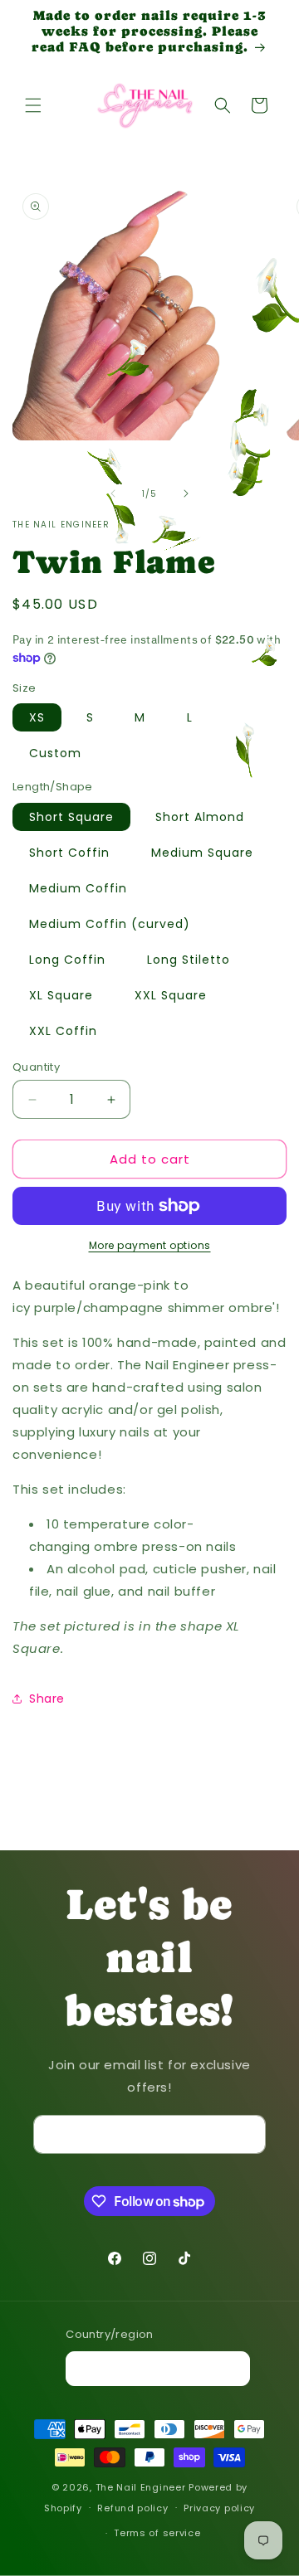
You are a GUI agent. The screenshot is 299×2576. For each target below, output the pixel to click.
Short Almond (200, 817)
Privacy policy (219, 2508)
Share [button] (47, 1699)
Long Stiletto (189, 960)
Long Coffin (67, 960)
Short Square (71, 817)
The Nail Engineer (142, 2487)
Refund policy (132, 2508)
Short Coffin (69, 853)
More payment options (150, 1245)
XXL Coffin (63, 1031)
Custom (55, 753)
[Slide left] (113, 493)
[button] (33, 105)
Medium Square (202, 853)
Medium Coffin (78, 888)
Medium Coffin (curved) (110, 924)
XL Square (61, 995)
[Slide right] (186, 493)
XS (37, 717)
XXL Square (171, 995)
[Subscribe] (247, 2134)
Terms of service (157, 2533)
